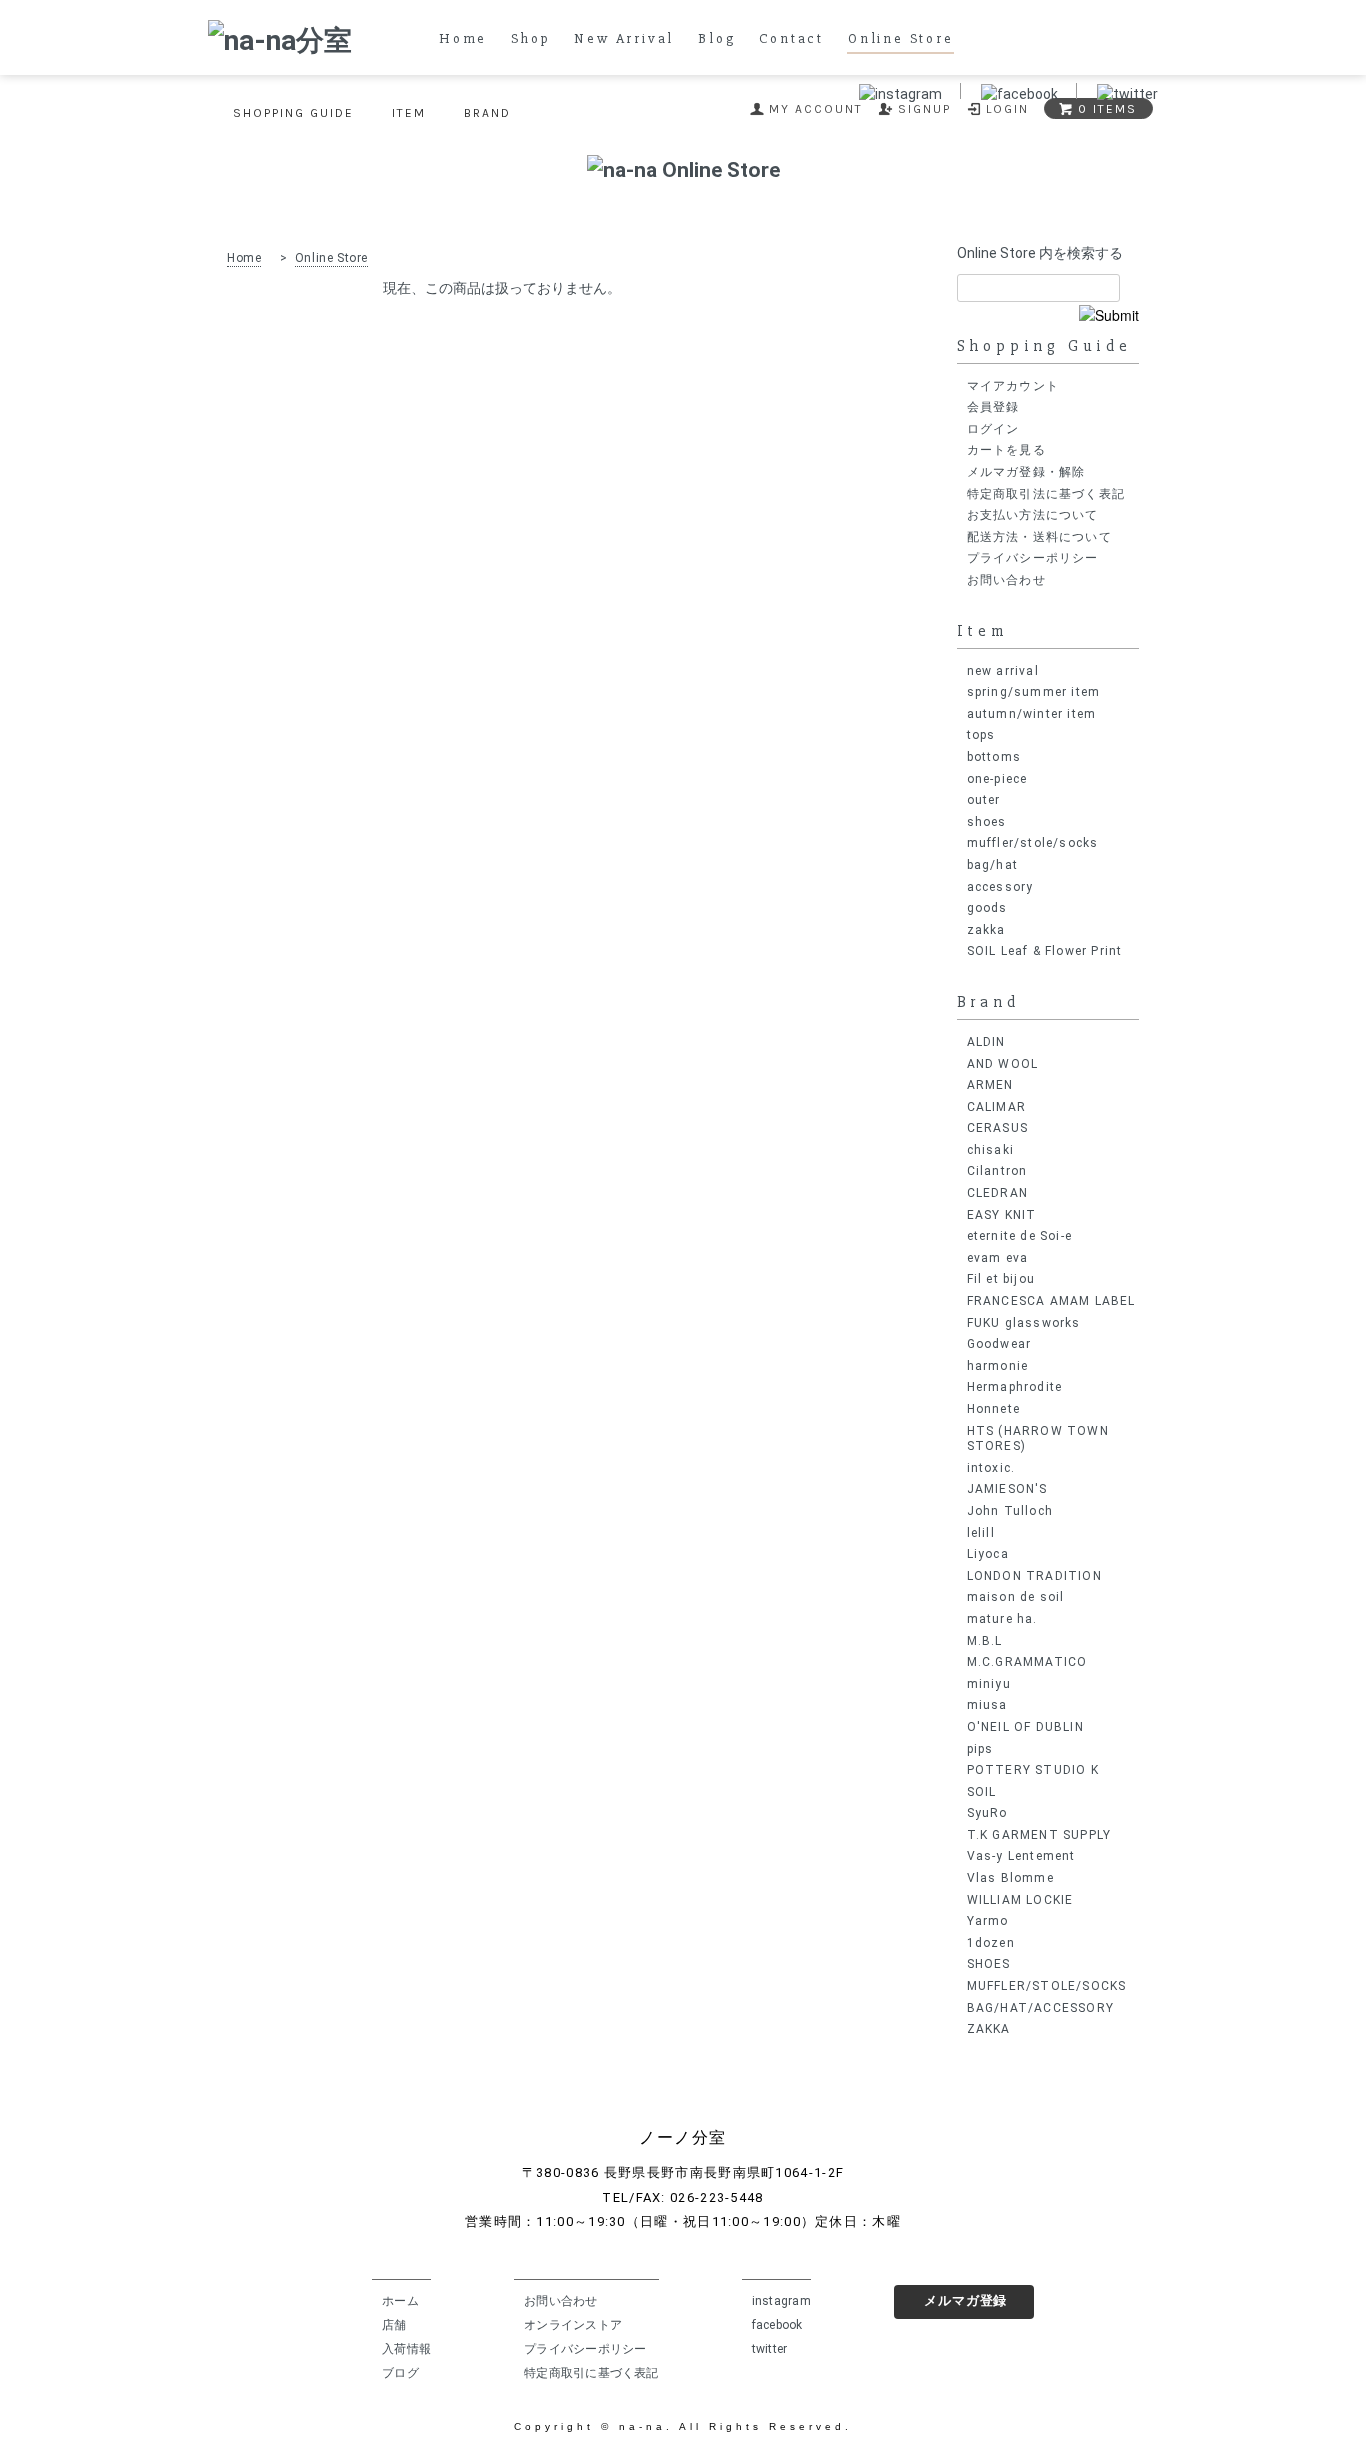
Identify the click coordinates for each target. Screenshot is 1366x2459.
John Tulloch (1010, 1511)
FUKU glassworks (1024, 1323)
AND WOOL (1003, 1064)
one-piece (997, 779)
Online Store (901, 39)
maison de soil (1016, 1597)
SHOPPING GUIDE (293, 113)
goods (987, 908)
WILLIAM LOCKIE (1020, 1900)
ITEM (409, 113)
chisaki (990, 1150)
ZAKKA (989, 2029)
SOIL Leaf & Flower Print (1045, 951)
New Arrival (624, 39)
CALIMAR (996, 1107)
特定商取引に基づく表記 (591, 2373)
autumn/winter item (1032, 714)
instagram (781, 2301)
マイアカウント (1013, 386)
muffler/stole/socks (1033, 843)
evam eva (998, 1258)
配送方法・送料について (1039, 537)
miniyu (989, 1684)
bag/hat (992, 865)
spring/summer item (1034, 692)
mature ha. (1002, 1619)
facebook (777, 2325)
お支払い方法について (1033, 515)
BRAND (487, 113)
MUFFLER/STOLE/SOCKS (1047, 1986)
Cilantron (997, 1171)
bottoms (994, 757)
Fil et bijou (1001, 1279)
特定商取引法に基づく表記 (1046, 494)
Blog (716, 39)
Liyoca (988, 1554)
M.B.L (985, 1641)
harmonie (998, 1366)
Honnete (993, 1409)
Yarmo (988, 1921)
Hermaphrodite (1015, 1387)
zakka (986, 930)
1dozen (991, 1943)
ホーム (400, 2301)
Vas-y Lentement (1021, 1856)
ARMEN (990, 1085)
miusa (987, 1705)
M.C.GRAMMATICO (1027, 1662)
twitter (770, 2349)
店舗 (394, 2325)
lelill (981, 1533)
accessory (1000, 887)
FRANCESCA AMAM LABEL (1051, 1301)
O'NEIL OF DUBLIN (1025, 1727)
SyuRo (987, 1813)
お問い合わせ (1006, 580)
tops (981, 735)
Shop (530, 39)
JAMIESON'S (1007, 1489)
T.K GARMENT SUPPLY (1039, 1835)
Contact (791, 39)
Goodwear (999, 1344)
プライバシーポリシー (1033, 558)
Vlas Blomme (1010, 1878)
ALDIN (986, 1042)
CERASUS (997, 1128)
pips (980, 1749)
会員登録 (993, 407)
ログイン (993, 429)
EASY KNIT (1002, 1215)
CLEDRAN (997, 1193)
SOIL (982, 1792)
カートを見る (1006, 450)
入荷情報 (406, 2349)
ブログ (400, 2373)
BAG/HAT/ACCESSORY (1040, 2008)
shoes (987, 822)
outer (984, 800)
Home (463, 39)
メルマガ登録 (965, 2300)
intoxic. (991, 1468)
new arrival (1003, 671)
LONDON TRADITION (1034, 1576)
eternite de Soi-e (1019, 1236)
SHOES (989, 1964)
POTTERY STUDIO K (1033, 1770)
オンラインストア (573, 2325)
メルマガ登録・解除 (1026, 472)
